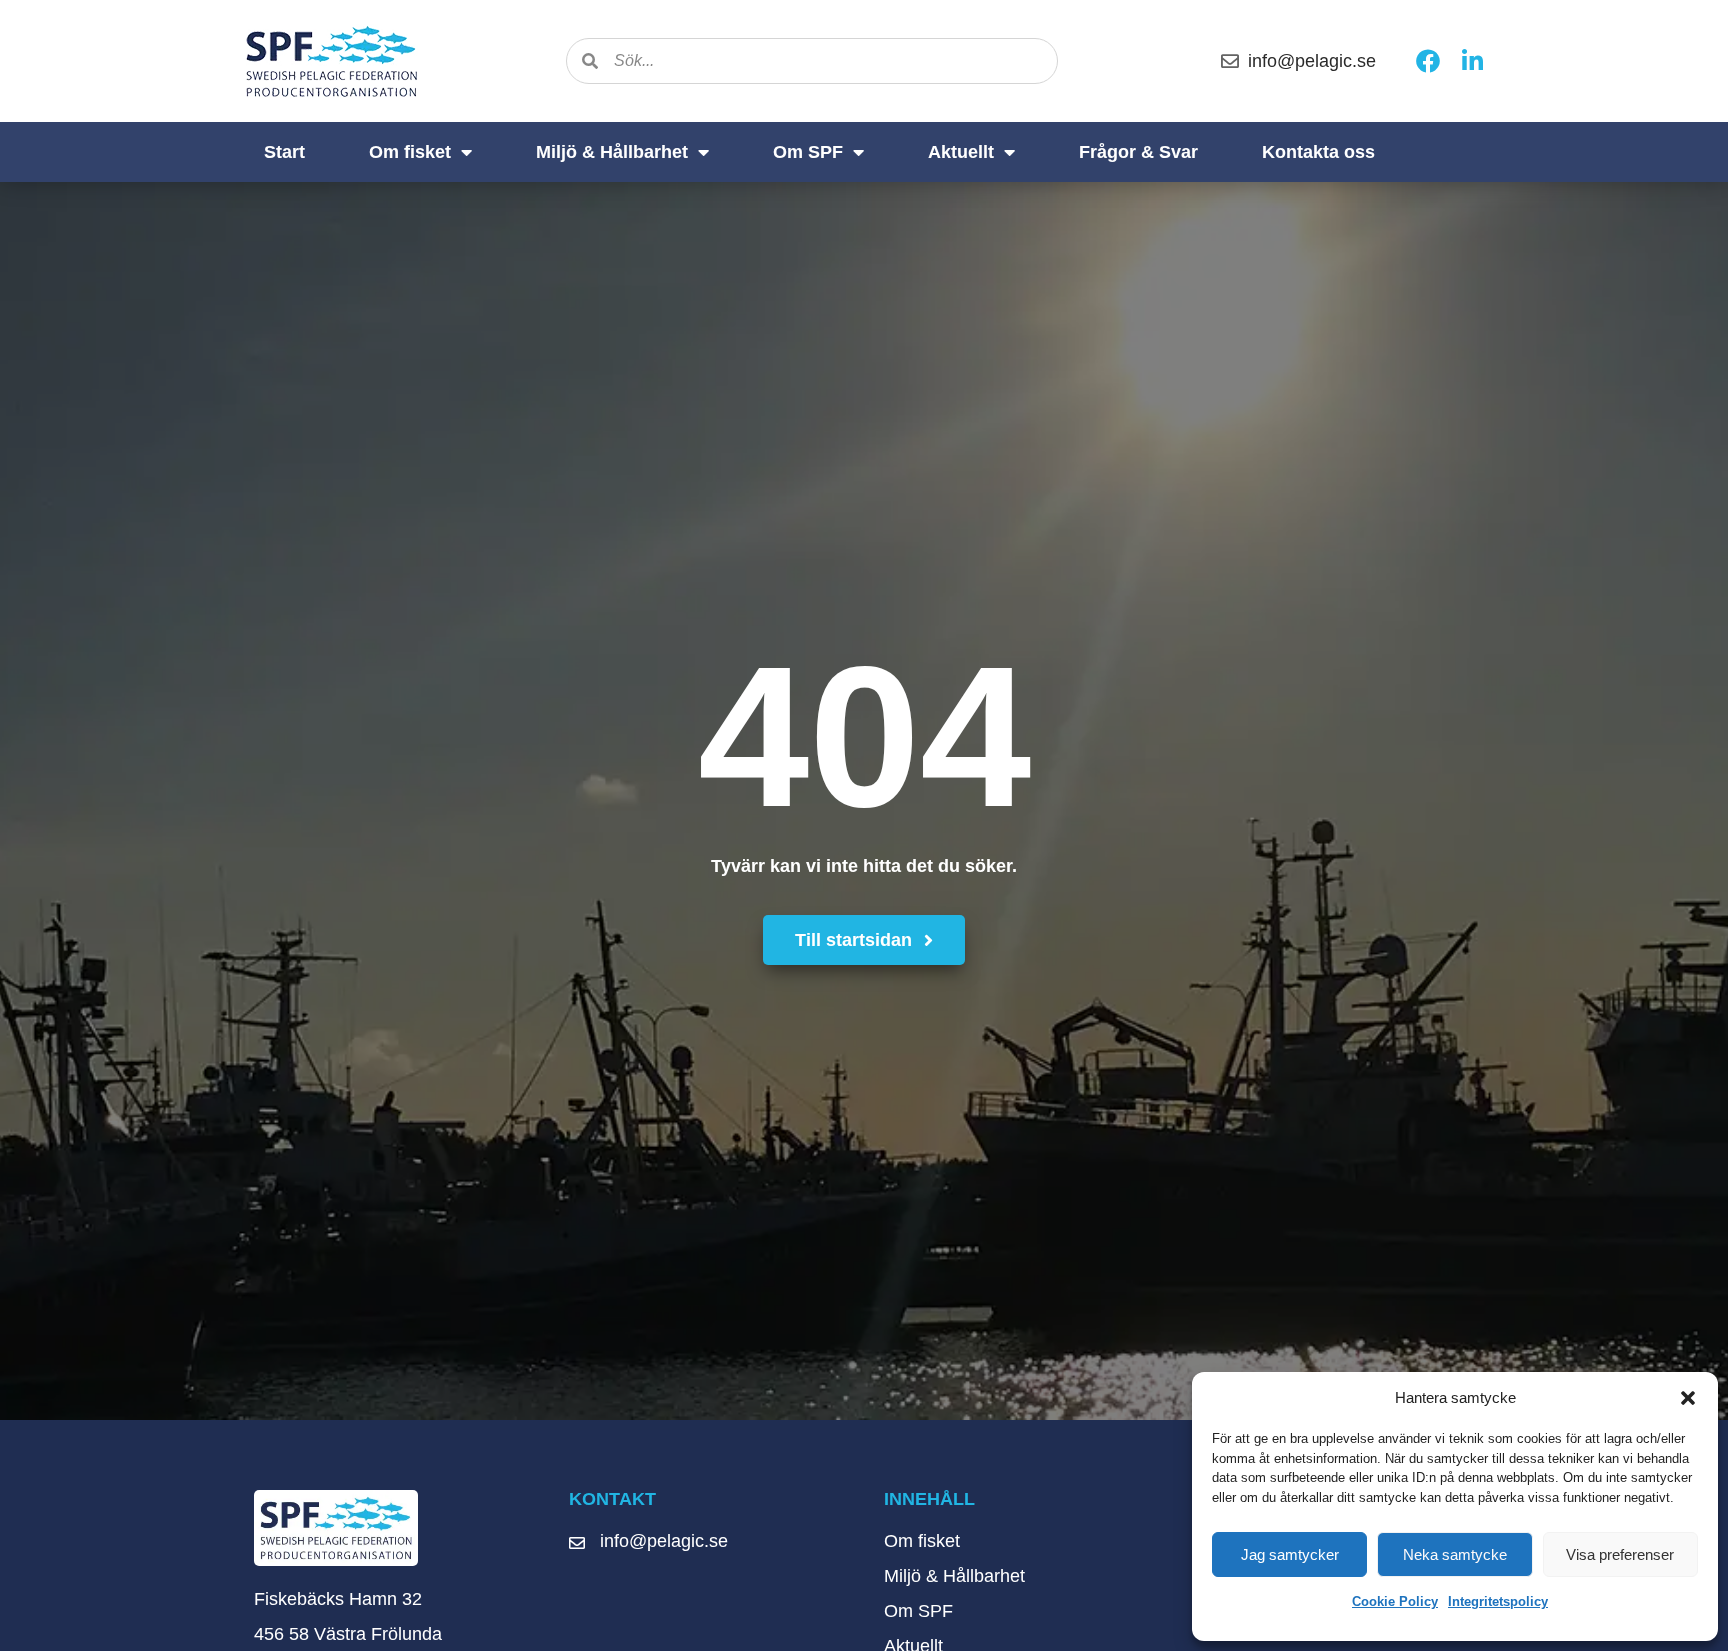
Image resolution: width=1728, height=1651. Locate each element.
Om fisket (410, 152)
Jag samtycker (1290, 1554)
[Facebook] (1428, 61)
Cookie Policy (1395, 1601)
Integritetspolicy (1498, 1601)
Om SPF (808, 152)
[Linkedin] (1472, 61)
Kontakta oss (1318, 152)
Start (284, 152)
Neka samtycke (1455, 1554)
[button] (1688, 1398)
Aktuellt (961, 152)
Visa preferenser (1620, 1554)
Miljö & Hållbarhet (612, 152)
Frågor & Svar (1138, 152)
